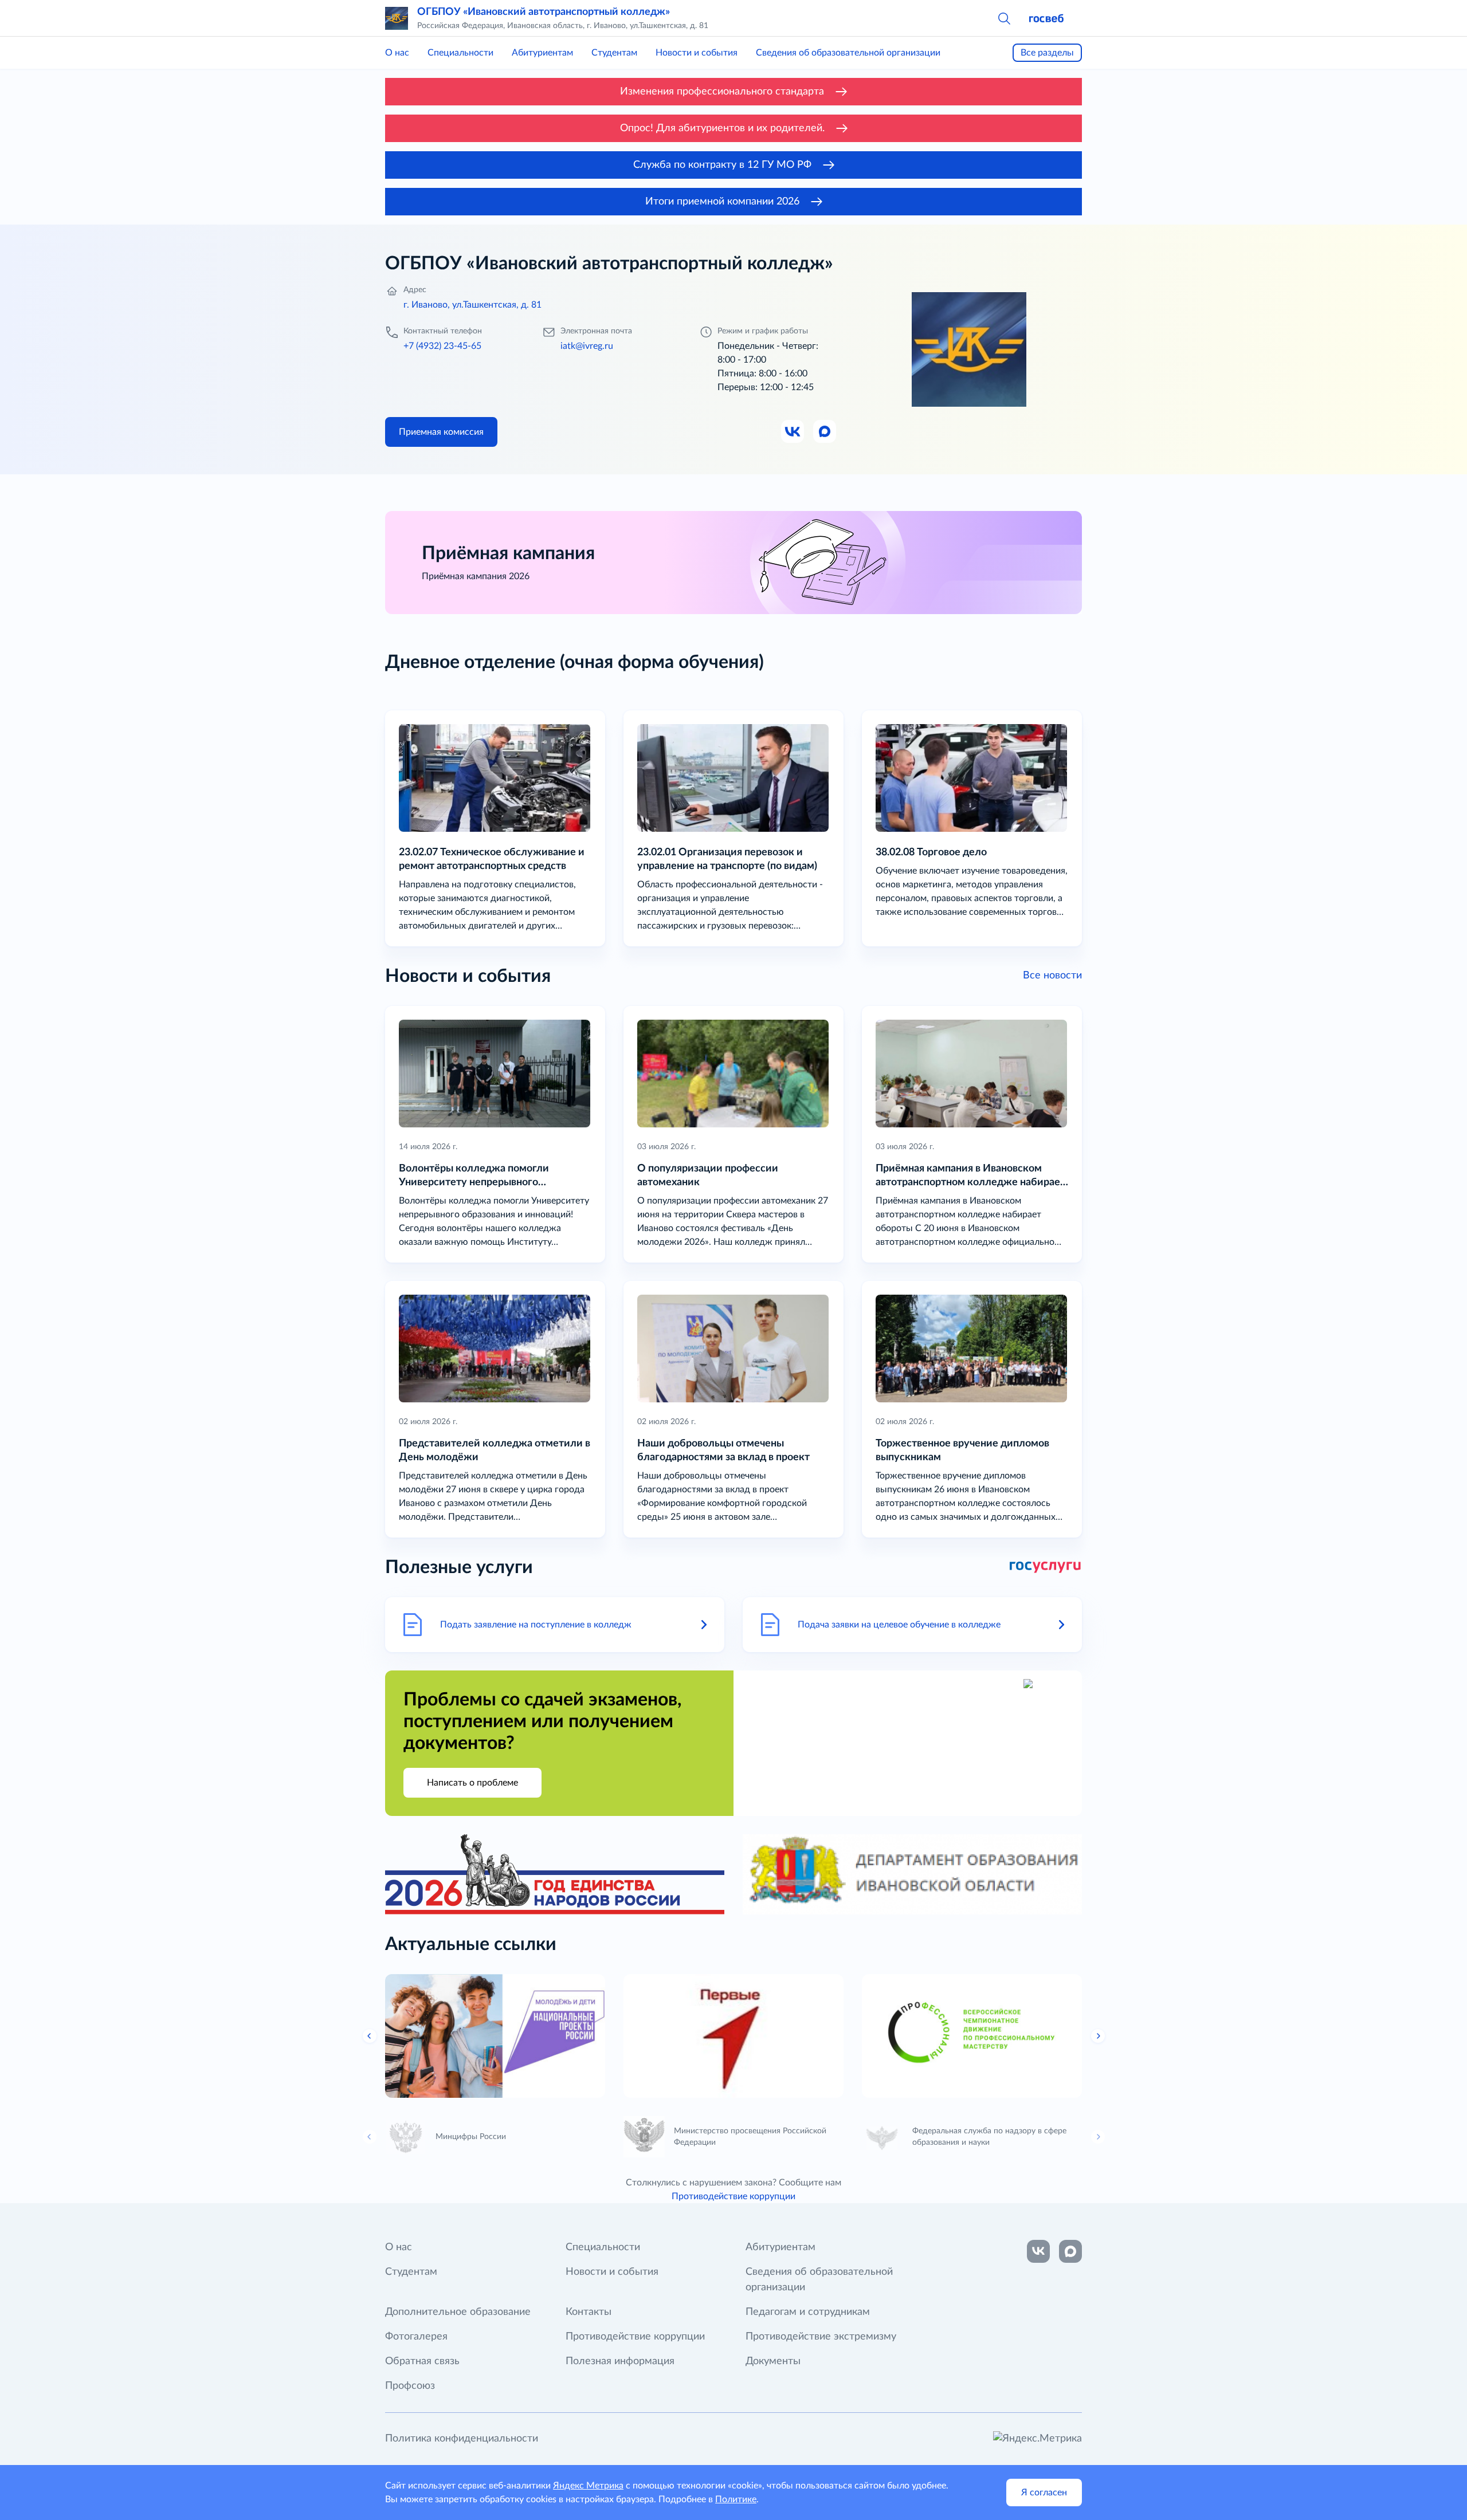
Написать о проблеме (472, 1783)
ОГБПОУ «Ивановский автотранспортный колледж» (544, 12)
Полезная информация (620, 2361)
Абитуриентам (542, 53)
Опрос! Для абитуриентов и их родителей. (722, 128)
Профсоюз (410, 2386)
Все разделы (1047, 53)
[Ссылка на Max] (825, 432)
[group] (495, 2036)
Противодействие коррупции (733, 2196)
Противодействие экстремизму (821, 2337)
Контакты (589, 2312)
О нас (397, 53)
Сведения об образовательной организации (848, 53)
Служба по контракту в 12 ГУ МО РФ (722, 165)
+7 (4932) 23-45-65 (442, 346)
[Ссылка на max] (1070, 2251)
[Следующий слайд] (1098, 2036)
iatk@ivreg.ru (587, 346)
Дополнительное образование (458, 2312)
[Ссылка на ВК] (793, 432)
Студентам (614, 53)
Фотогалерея (416, 2337)
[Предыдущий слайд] (370, 2036)
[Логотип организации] (397, 18)
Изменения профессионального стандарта (722, 92)
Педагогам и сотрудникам (808, 2312)
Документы (773, 2361)
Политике (736, 2499)
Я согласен (1044, 2493)
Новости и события (697, 53)
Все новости (1052, 976)
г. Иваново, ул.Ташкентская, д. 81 (472, 305)
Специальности (460, 53)
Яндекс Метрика (588, 2486)
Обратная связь (422, 2361)
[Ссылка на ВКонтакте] (1038, 2251)
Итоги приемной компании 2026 (722, 202)
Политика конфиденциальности (462, 2439)
